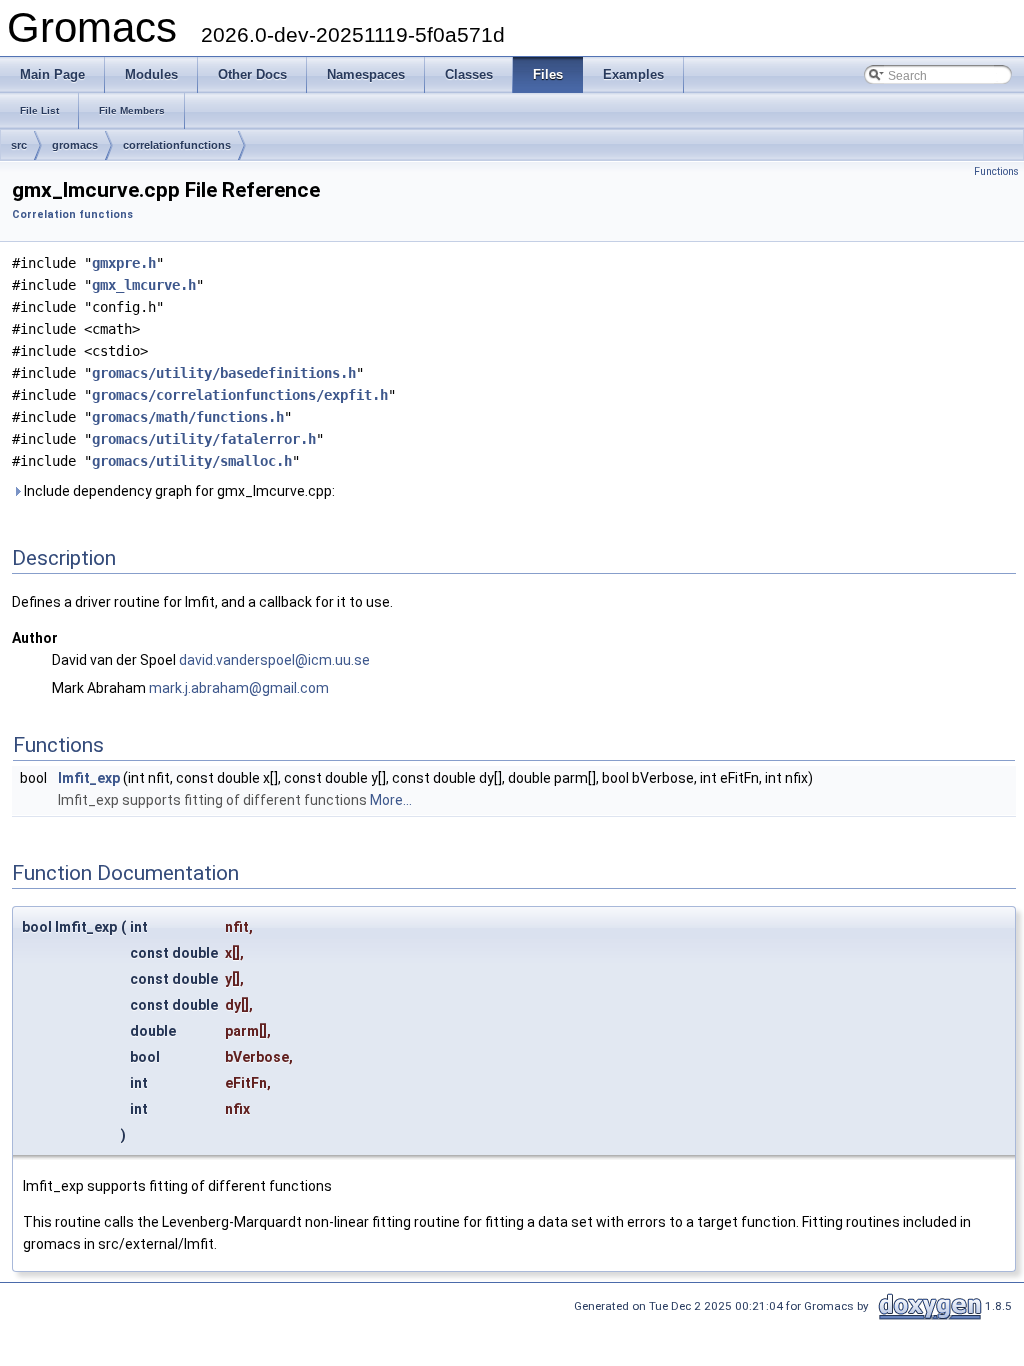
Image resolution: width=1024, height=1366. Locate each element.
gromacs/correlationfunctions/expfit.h (240, 395)
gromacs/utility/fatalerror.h (204, 439)
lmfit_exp (89, 778)
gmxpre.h (124, 263)
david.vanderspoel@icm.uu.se (274, 660)
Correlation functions (72, 214)
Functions (996, 171)
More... (391, 800)
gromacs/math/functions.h (188, 417)
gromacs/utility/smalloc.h (192, 461)
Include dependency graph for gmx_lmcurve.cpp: (178, 491)
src (19, 145)
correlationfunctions (177, 145)
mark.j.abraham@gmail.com (239, 688)
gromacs (75, 145)
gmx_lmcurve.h (144, 285)
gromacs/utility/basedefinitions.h (224, 373)
